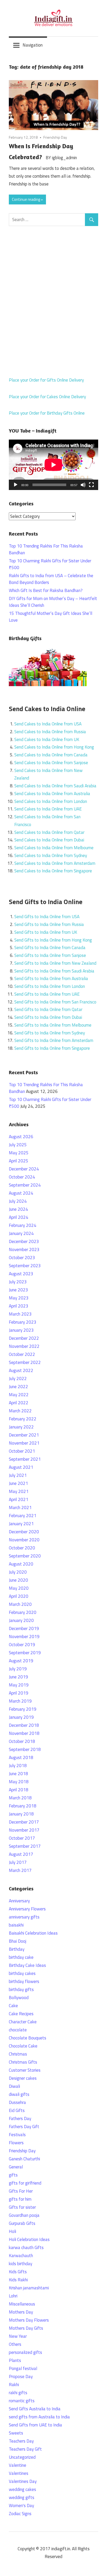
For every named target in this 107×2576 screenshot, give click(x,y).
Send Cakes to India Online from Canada (51, 755)
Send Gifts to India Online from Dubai (48, 1017)
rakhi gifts (18, 2393)
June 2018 (18, 1774)
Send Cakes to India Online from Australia (52, 794)
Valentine (18, 2465)
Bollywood (19, 1998)
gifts (13, 2175)
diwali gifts (19, 2094)
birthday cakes (22, 1973)
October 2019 (22, 1645)
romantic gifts (22, 2401)
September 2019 (25, 1653)
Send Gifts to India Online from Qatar (48, 1009)
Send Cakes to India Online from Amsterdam (55, 863)
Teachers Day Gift (25, 2449)
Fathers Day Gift (24, 2127)
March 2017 (20, 1870)
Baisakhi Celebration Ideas (33, 1933)
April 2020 (19, 1596)
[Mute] (83, 485)
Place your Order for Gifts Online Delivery (46, 380)
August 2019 (21, 1661)
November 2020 (24, 1540)
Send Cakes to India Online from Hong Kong (54, 747)
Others (15, 2344)
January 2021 (21, 1524)
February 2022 (23, 1419)
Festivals (17, 2135)
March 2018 (20, 1798)
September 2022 (25, 1362)
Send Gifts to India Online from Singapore (52, 1048)
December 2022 (24, 1338)
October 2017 (22, 1838)
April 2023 (19, 1306)
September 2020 (25, 1556)
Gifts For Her (21, 2191)
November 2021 (24, 1443)
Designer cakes (23, 2078)
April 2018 (19, 1790)
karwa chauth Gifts (26, 2247)
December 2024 (24, 1169)
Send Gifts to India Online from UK (46, 932)
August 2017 (21, 1854)
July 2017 (18, 1862)
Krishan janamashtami (29, 2288)
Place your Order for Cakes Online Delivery (47, 397)
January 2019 (21, 1717)
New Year (18, 2336)
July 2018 (18, 1766)
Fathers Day (20, 2118)
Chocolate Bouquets (28, 2038)
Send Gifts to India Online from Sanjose (50, 955)
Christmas (18, 2054)
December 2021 (24, 1435)
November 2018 (24, 1733)
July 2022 (18, 1379)
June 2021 (18, 1483)
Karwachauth (21, 2256)
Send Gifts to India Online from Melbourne (53, 1025)
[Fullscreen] (91, 485)
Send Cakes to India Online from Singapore (53, 871)
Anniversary (19, 1901)
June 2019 (18, 1677)
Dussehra (17, 2102)
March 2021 (20, 1508)
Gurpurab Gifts (22, 2223)
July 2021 (18, 1475)
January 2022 (21, 1427)
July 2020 (18, 1572)
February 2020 (23, 1612)
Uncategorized (22, 2457)
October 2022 (22, 1354)
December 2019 (24, 1628)
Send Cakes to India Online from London (51, 801)
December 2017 (24, 1822)
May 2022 (19, 1395)
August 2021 (21, 1467)
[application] (53, 465)
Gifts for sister (22, 2207)
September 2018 (25, 1749)
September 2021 (25, 1459)
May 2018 (19, 1782)
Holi (12, 2231)
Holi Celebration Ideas (29, 2239)
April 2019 (19, 1693)
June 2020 (18, 1580)
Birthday (17, 1949)
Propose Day (21, 2377)
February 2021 (23, 1516)
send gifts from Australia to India (39, 2417)
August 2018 (21, 1757)
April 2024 (19, 1217)
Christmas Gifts (23, 2062)
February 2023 (23, 1322)
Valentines (19, 2473)
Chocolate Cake (23, 2046)
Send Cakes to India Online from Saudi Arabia (55, 786)
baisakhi (16, 1925)
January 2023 (21, 1330)
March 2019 (20, 1701)
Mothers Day (21, 2312)
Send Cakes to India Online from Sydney (51, 855)
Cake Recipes (21, 2014)
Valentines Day (23, 2481)
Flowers (16, 2143)
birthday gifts (21, 1989)
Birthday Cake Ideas (27, 1965)
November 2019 (24, 1637)
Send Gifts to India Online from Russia (49, 924)
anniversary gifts (24, 1917)
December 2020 (24, 1532)
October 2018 (22, 1741)
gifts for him (20, 2199)
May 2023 (19, 1298)
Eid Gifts (17, 2110)
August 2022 (21, 1370)
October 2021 (22, 1451)
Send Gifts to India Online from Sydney (50, 1033)
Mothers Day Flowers (29, 2320)
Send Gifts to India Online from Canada (50, 948)
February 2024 (23, 1225)
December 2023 (24, 1241)
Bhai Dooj (18, 1941)
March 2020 (20, 1604)
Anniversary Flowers (27, 1909)
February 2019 (23, 1709)
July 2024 (18, 1201)
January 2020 (21, 1620)
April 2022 (19, 1403)
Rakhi (14, 2385)
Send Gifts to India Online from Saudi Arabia (54, 971)
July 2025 (18, 1145)
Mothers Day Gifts (26, 2328)
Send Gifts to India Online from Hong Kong (53, 940)
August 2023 (21, 1274)
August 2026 (21, 1137)
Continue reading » (27, 199)
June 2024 (18, 1209)
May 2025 (19, 1153)
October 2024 (22, 1177)
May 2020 (19, 1588)
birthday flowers (24, 1981)
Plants (15, 2360)
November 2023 (24, 1250)
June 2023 (18, 1290)
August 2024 (21, 1193)
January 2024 (21, 1233)
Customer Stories (25, 2070)
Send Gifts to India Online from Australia (51, 978)
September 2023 (25, 1266)
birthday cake (21, 1957)
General (16, 2167)
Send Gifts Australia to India (35, 2409)
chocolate (18, 2030)
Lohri (13, 2296)
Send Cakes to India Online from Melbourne (54, 848)
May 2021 (19, 1491)
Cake (13, 2006)
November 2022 (24, 1346)
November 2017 (24, 1830)
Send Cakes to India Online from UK (47, 739)
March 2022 (20, 1411)
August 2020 (21, 1564)
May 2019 (19, 1685)
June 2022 (18, 1387)
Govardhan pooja (24, 2215)
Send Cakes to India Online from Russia (50, 732)
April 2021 (19, 1499)
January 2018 (21, 1814)
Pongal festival (23, 2368)
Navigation (33, 45)
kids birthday (21, 2264)
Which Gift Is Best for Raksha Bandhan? (46, 590)
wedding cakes (22, 2489)
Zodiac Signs (20, 2514)
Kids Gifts (18, 2272)
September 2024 (25, 1185)
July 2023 (18, 1282)
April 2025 (19, 1161)
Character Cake (23, 2022)
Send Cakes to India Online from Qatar (49, 832)
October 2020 (22, 1548)
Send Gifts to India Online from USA (47, 917)
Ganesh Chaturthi (24, 2159)
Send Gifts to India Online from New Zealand (55, 963)
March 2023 (20, 1314)
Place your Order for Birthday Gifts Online (47, 413)
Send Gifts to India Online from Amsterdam (54, 1040)
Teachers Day (21, 2441)
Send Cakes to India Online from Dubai (49, 840)
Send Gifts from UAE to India (35, 2425)
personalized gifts (25, 2352)
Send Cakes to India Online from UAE (48, 809)
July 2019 (18, 1669)
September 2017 (25, 1846)
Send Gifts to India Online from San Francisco (55, 1002)
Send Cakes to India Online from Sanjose (51, 763)
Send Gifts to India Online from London (50, 986)
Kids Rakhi (18, 2280)
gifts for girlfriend (25, 2183)
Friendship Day (55, 137)
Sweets (16, 2433)
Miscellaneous (22, 2304)
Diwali (14, 2086)
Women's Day (21, 2506)
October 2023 (22, 1258)
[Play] (16, 485)
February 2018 (23, 1806)
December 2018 (24, 1725)
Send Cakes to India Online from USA (48, 724)
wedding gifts (22, 2497)
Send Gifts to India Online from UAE (47, 994)
